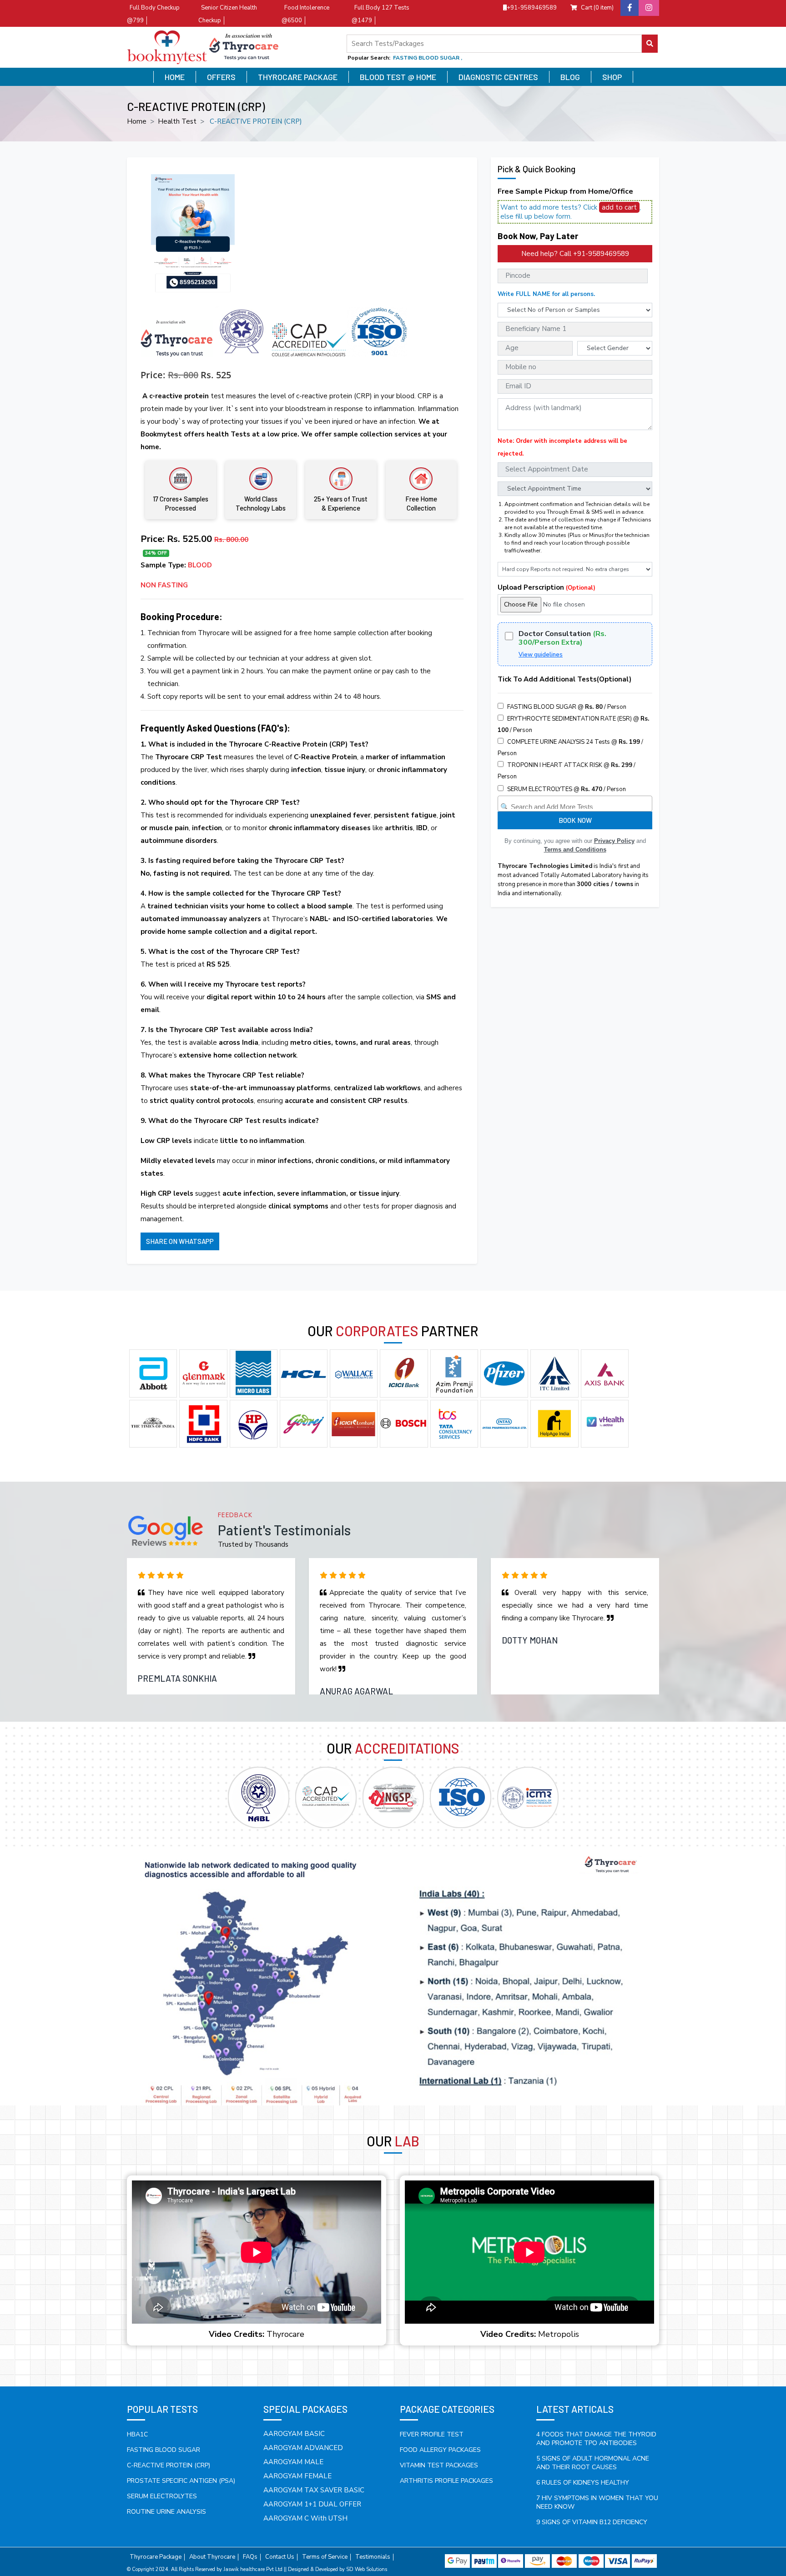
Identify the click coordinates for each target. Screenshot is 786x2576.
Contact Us (280, 2557)
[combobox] (575, 804)
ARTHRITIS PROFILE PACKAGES (446, 2481)
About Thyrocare (212, 2557)
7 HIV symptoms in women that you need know (597, 2502)
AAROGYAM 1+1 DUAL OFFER (312, 2504)
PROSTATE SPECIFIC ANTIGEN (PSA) (181, 2481)
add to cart (619, 207)
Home (175, 77)
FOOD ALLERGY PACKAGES (440, 2450)
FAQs (250, 2557)
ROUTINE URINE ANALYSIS (166, 2512)
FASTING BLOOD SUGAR (164, 2450)
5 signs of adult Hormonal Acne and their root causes (593, 2463)
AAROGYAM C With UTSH (305, 2518)
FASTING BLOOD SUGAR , (428, 58)
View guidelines (541, 655)
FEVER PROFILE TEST (432, 2434)
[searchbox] (576, 805)
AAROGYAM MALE (293, 2462)
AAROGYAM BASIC (294, 2434)
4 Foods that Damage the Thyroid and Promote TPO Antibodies (596, 2439)
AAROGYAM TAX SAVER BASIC (314, 2490)
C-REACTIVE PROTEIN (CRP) (169, 2465)
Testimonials (373, 2557)
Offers (221, 77)
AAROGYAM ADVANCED (303, 2448)
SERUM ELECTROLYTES (162, 2496)
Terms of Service (325, 2557)
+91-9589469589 (532, 8)
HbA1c (137, 2434)
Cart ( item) (597, 8)
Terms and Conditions (575, 849)
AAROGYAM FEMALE (297, 2476)
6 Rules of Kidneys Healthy (583, 2483)
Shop (612, 77)
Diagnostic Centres (498, 77)
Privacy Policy (614, 841)
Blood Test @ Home (398, 77)
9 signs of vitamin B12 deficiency (592, 2522)
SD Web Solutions (367, 2569)
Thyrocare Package (298, 77)
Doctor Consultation (562, 638)
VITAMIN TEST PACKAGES (439, 2465)
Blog (570, 77)
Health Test (177, 121)
